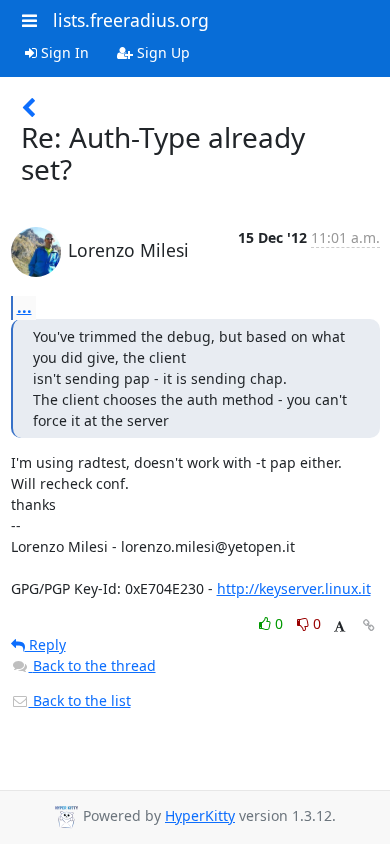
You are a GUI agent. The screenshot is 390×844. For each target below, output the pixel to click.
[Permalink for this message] (369, 625)
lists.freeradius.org (131, 20)
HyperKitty (200, 815)
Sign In (63, 52)
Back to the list (80, 700)
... (24, 307)
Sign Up (161, 52)
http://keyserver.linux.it (294, 588)
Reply (45, 644)
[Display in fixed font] (339, 626)
